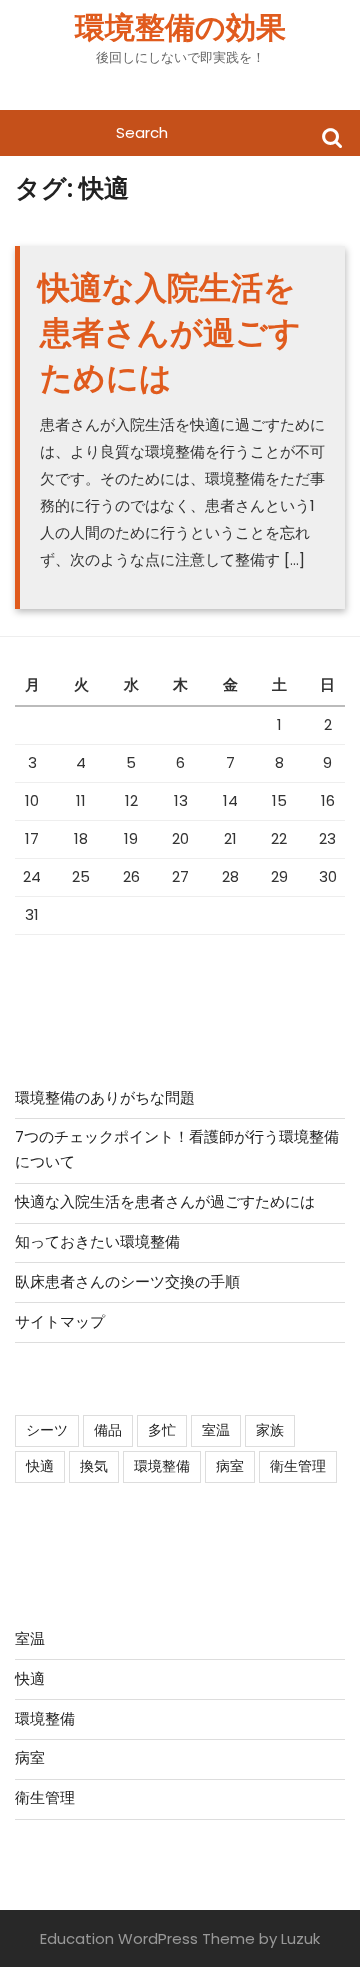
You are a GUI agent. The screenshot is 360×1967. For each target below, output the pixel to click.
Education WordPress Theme (147, 1938)
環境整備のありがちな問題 (105, 1097)
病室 (230, 1466)
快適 (40, 1466)
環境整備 (162, 1466)
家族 (270, 1430)
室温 (216, 1430)
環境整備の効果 (180, 27)
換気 (94, 1466)
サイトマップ (60, 1321)
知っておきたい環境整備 (97, 1241)
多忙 (162, 1430)
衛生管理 (298, 1466)
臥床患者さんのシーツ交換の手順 (127, 1281)
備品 (108, 1430)
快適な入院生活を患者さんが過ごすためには (169, 332)
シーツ (47, 1430)
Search (332, 136)
